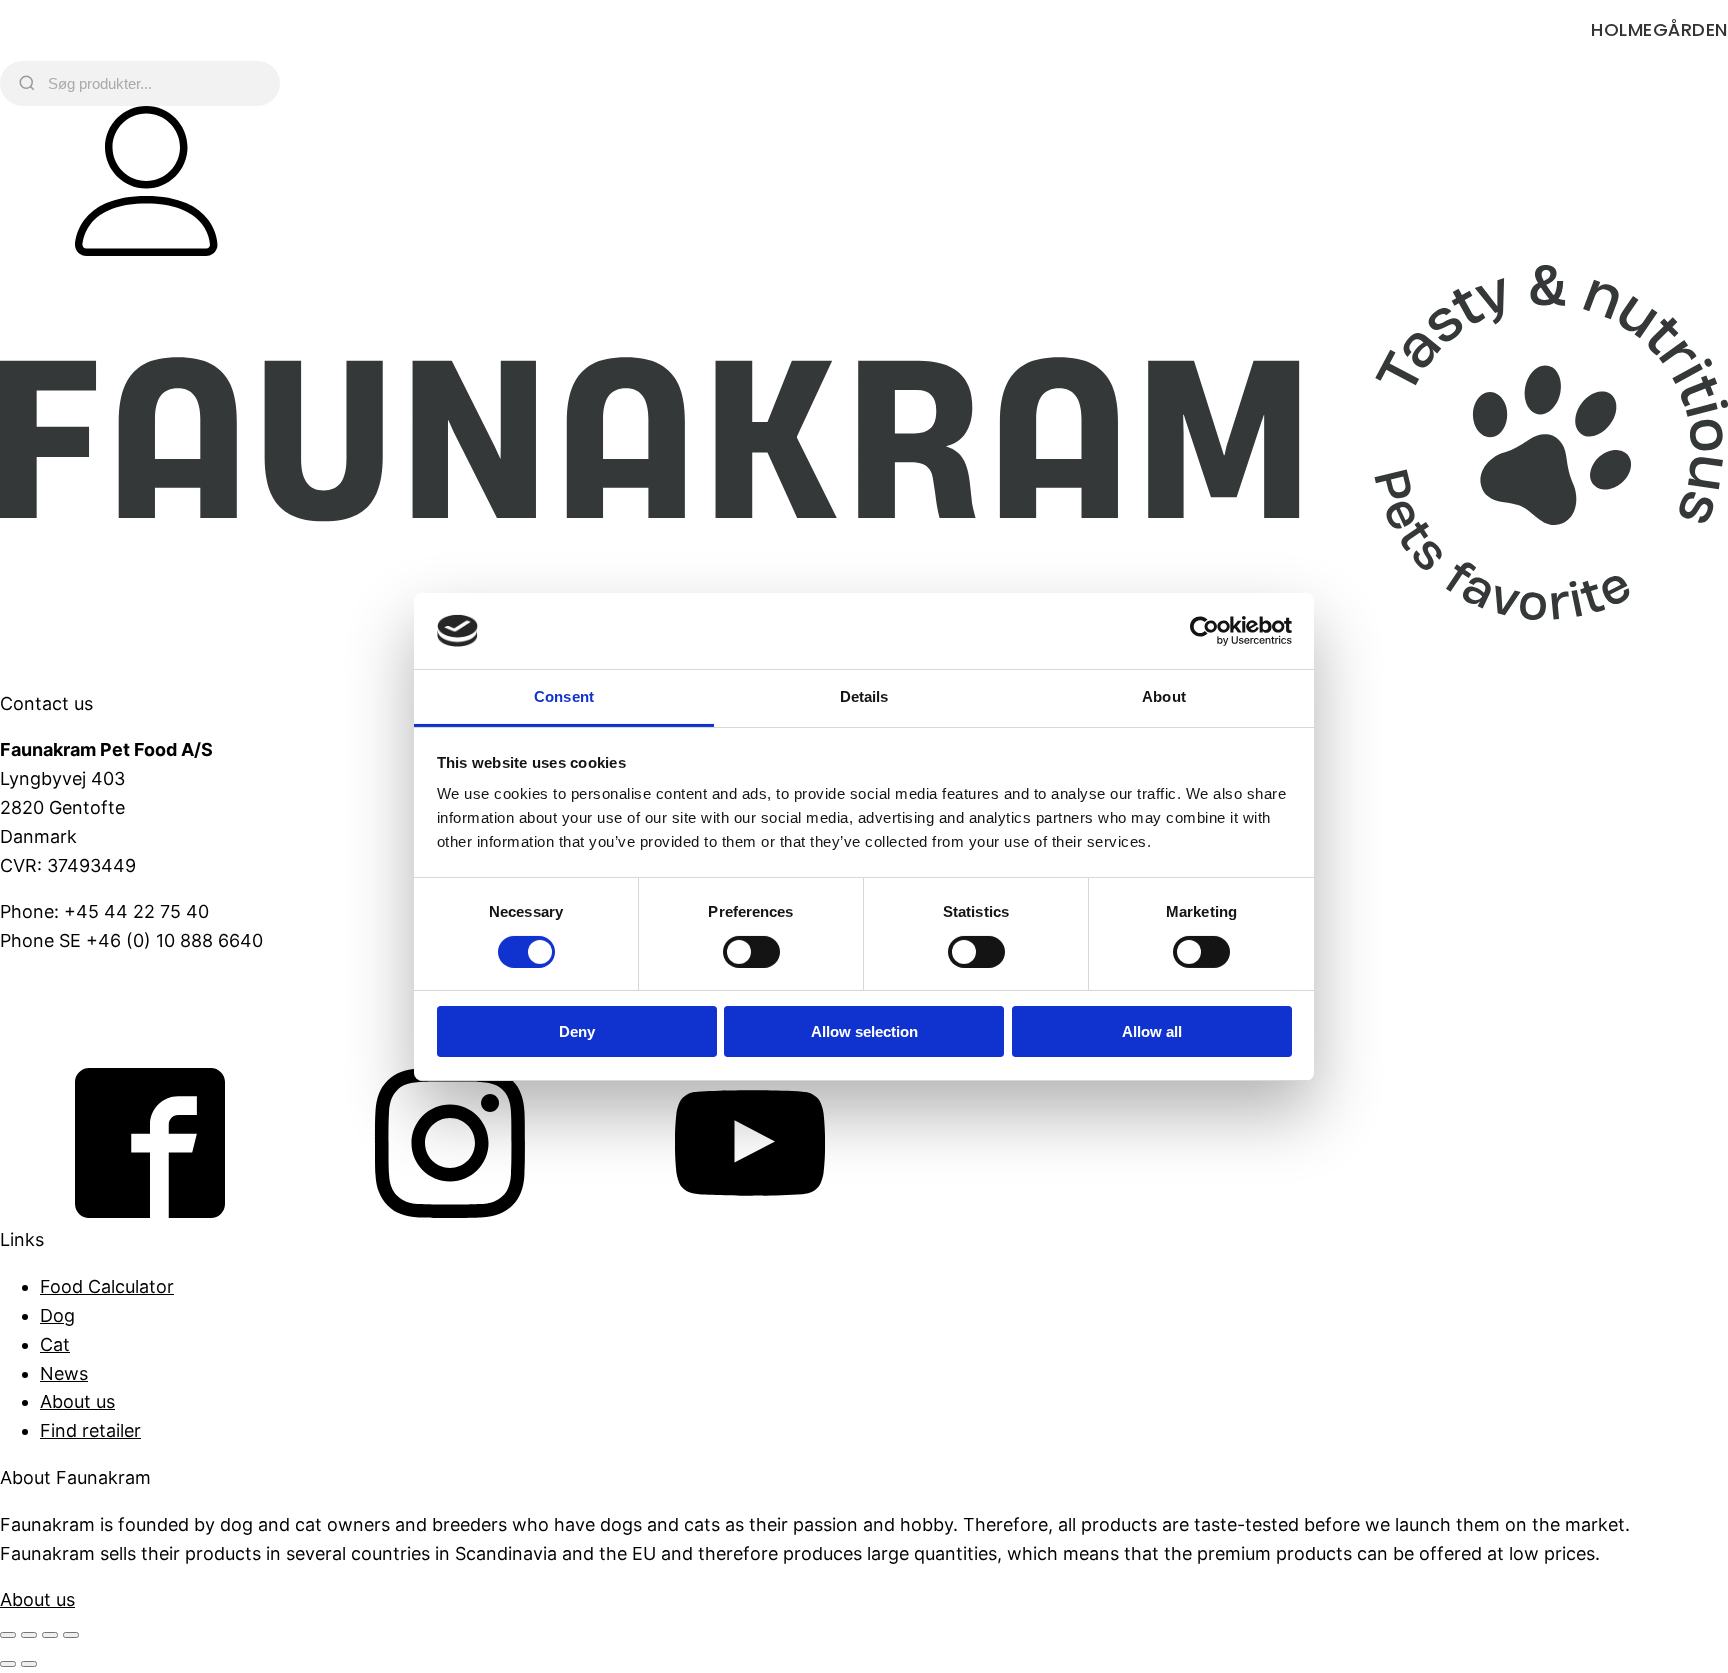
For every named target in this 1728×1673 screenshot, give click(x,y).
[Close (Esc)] (71, 1635)
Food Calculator (107, 1286)
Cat (55, 1344)
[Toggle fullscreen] (29, 1635)
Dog (57, 1315)
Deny (577, 1031)
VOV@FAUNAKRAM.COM (106, 987)
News (64, 1373)
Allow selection (864, 1031)
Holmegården (1659, 29)
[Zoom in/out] (8, 1635)
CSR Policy (45, 1034)
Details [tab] (864, 696)
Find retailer (90, 1430)
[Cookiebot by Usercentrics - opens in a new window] (1204, 631)
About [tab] (1164, 696)
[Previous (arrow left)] (8, 1664)
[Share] (50, 1635)
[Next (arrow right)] (29, 1664)
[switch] (751, 952)
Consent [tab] (564, 696)
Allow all (1152, 1031)
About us (77, 1401)
